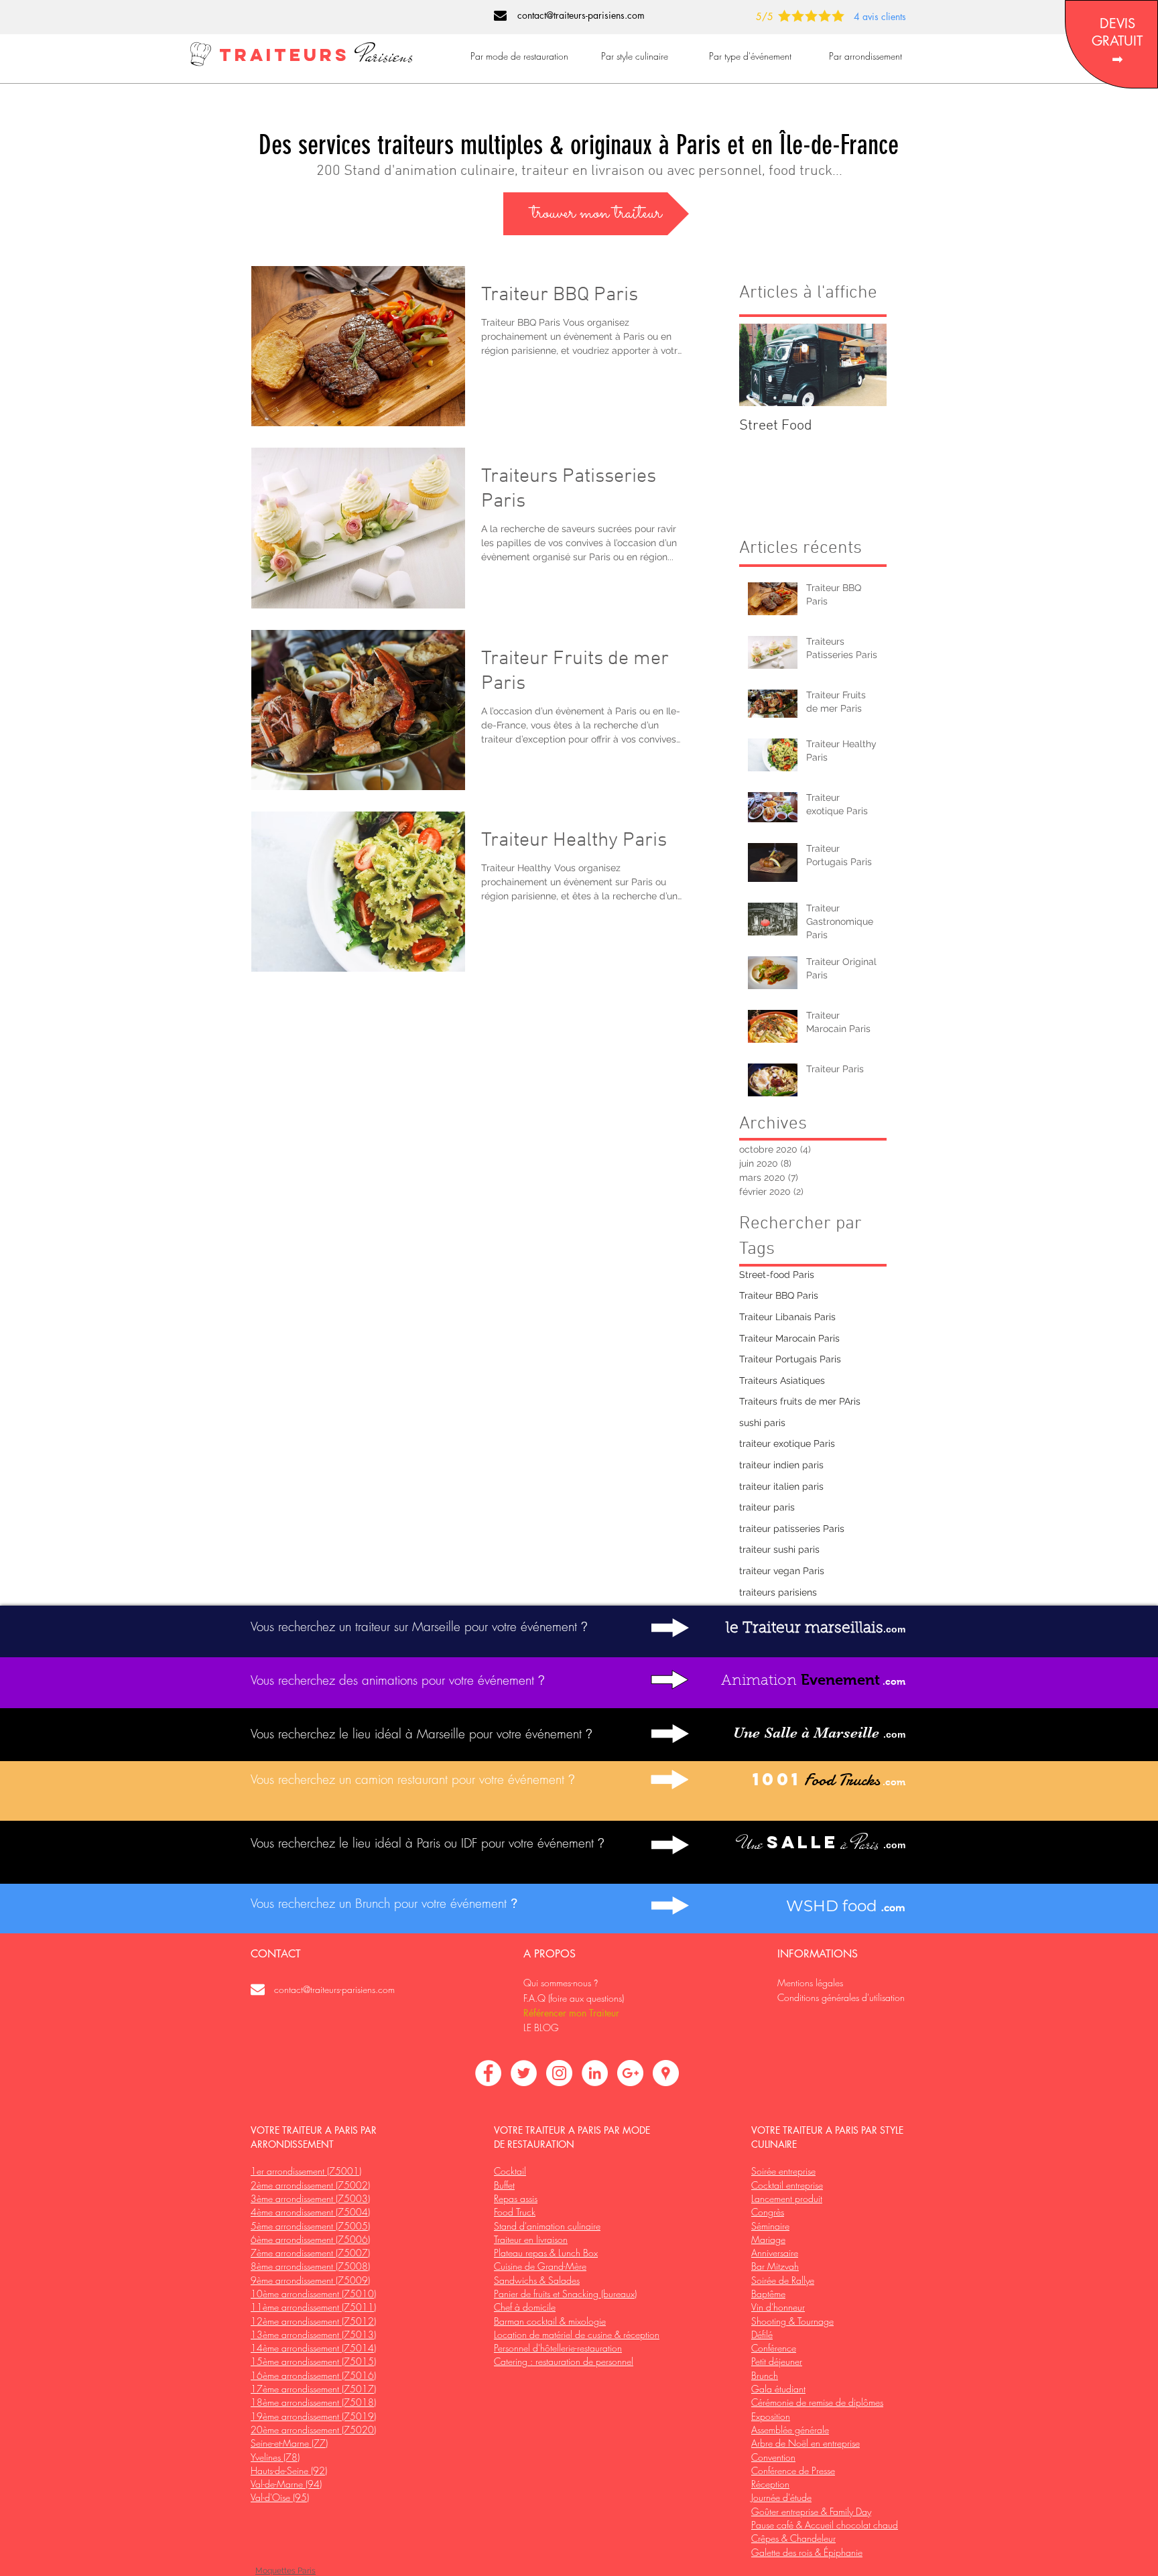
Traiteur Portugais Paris (790, 1359)
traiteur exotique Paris (787, 1443)
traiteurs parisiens (778, 1592)
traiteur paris (767, 1507)
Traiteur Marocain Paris (789, 1338)
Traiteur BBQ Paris (779, 1295)
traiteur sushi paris (779, 1549)
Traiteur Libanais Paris (787, 1317)
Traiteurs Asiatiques (782, 1380)
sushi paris (762, 1423)
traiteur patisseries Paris (792, 1529)
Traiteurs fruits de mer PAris (800, 1401)
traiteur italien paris (781, 1486)
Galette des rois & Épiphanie (807, 2552)
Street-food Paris (777, 1275)
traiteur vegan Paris (782, 1571)
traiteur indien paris (781, 1465)
